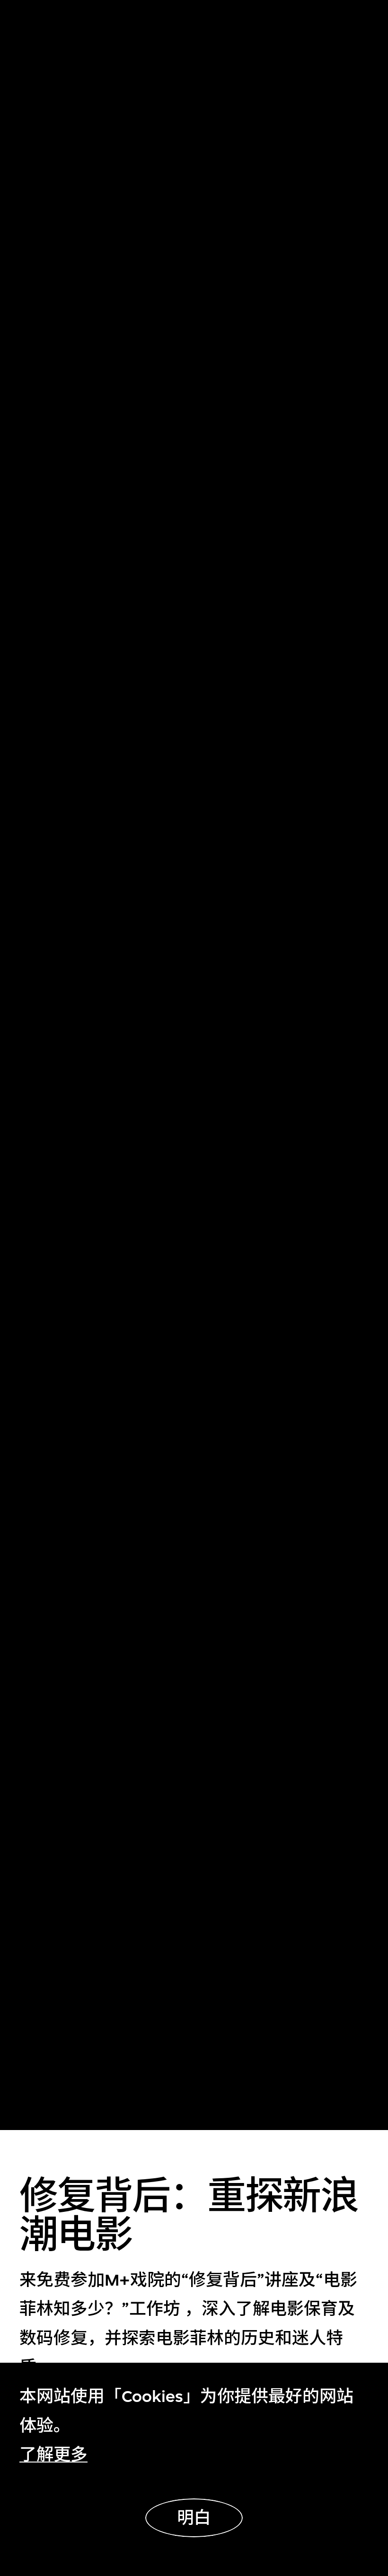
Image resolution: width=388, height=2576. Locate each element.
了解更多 (53, 2455)
